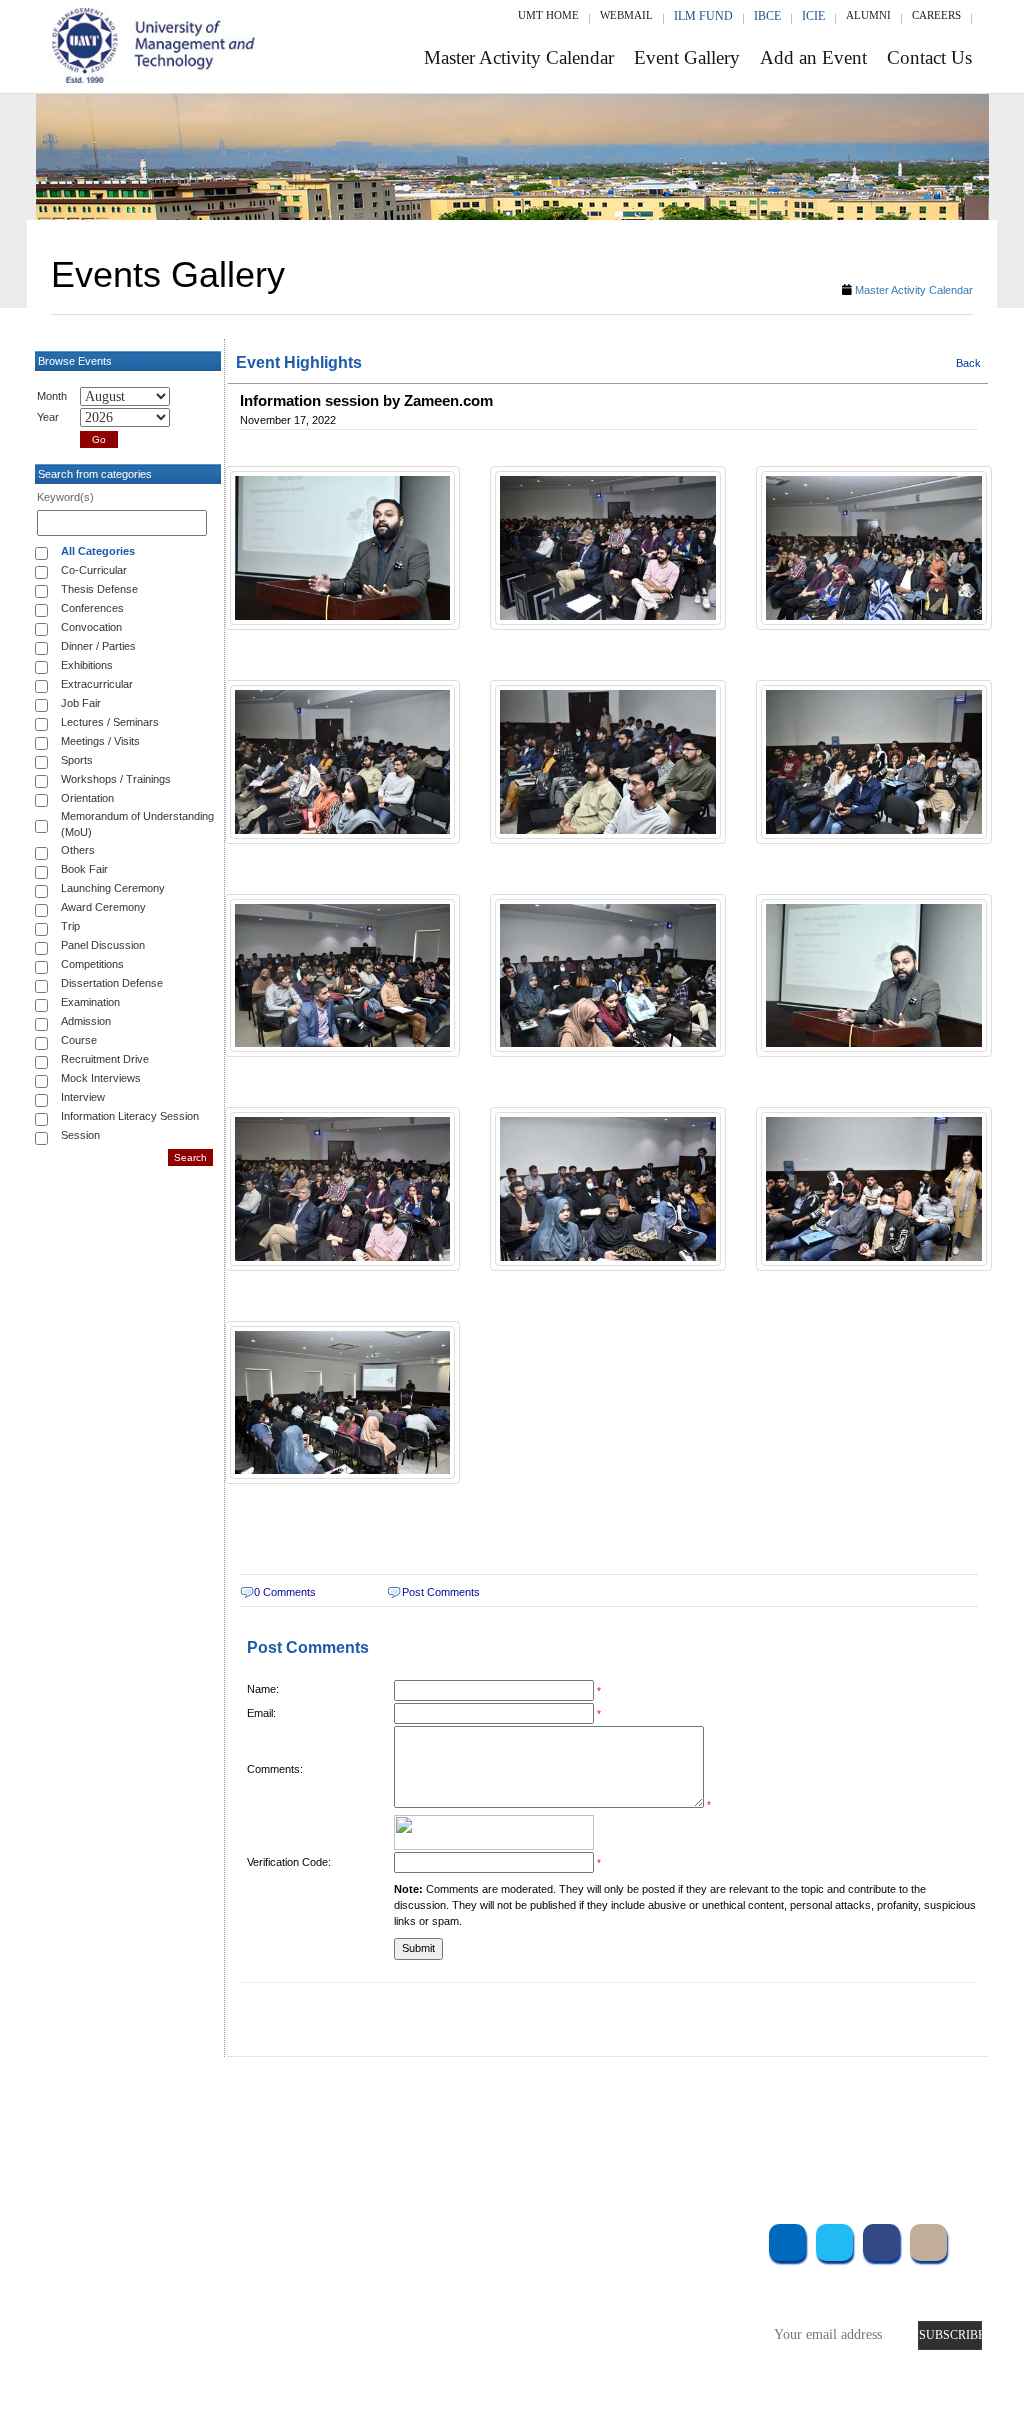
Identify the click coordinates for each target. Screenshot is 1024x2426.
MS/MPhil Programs (274, 2291)
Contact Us (929, 57)
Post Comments (441, 1592)
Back (968, 363)
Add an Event (813, 57)
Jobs (392, 2372)
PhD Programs (257, 2318)
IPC (633, 2264)
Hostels (643, 2291)
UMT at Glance (421, 2237)
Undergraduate (259, 2237)
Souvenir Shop (663, 2345)
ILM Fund (703, 16)
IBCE (767, 16)
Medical (645, 2318)
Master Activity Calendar (519, 57)
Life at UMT (413, 2318)
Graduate (243, 2264)
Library (643, 2237)
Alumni (868, 15)
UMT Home (548, 15)
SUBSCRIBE (950, 2335)
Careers (936, 15)
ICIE (813, 16)
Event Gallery (687, 57)
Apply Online (256, 2345)
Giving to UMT (422, 2291)
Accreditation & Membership (459, 2264)
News (394, 2345)
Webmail (626, 15)
